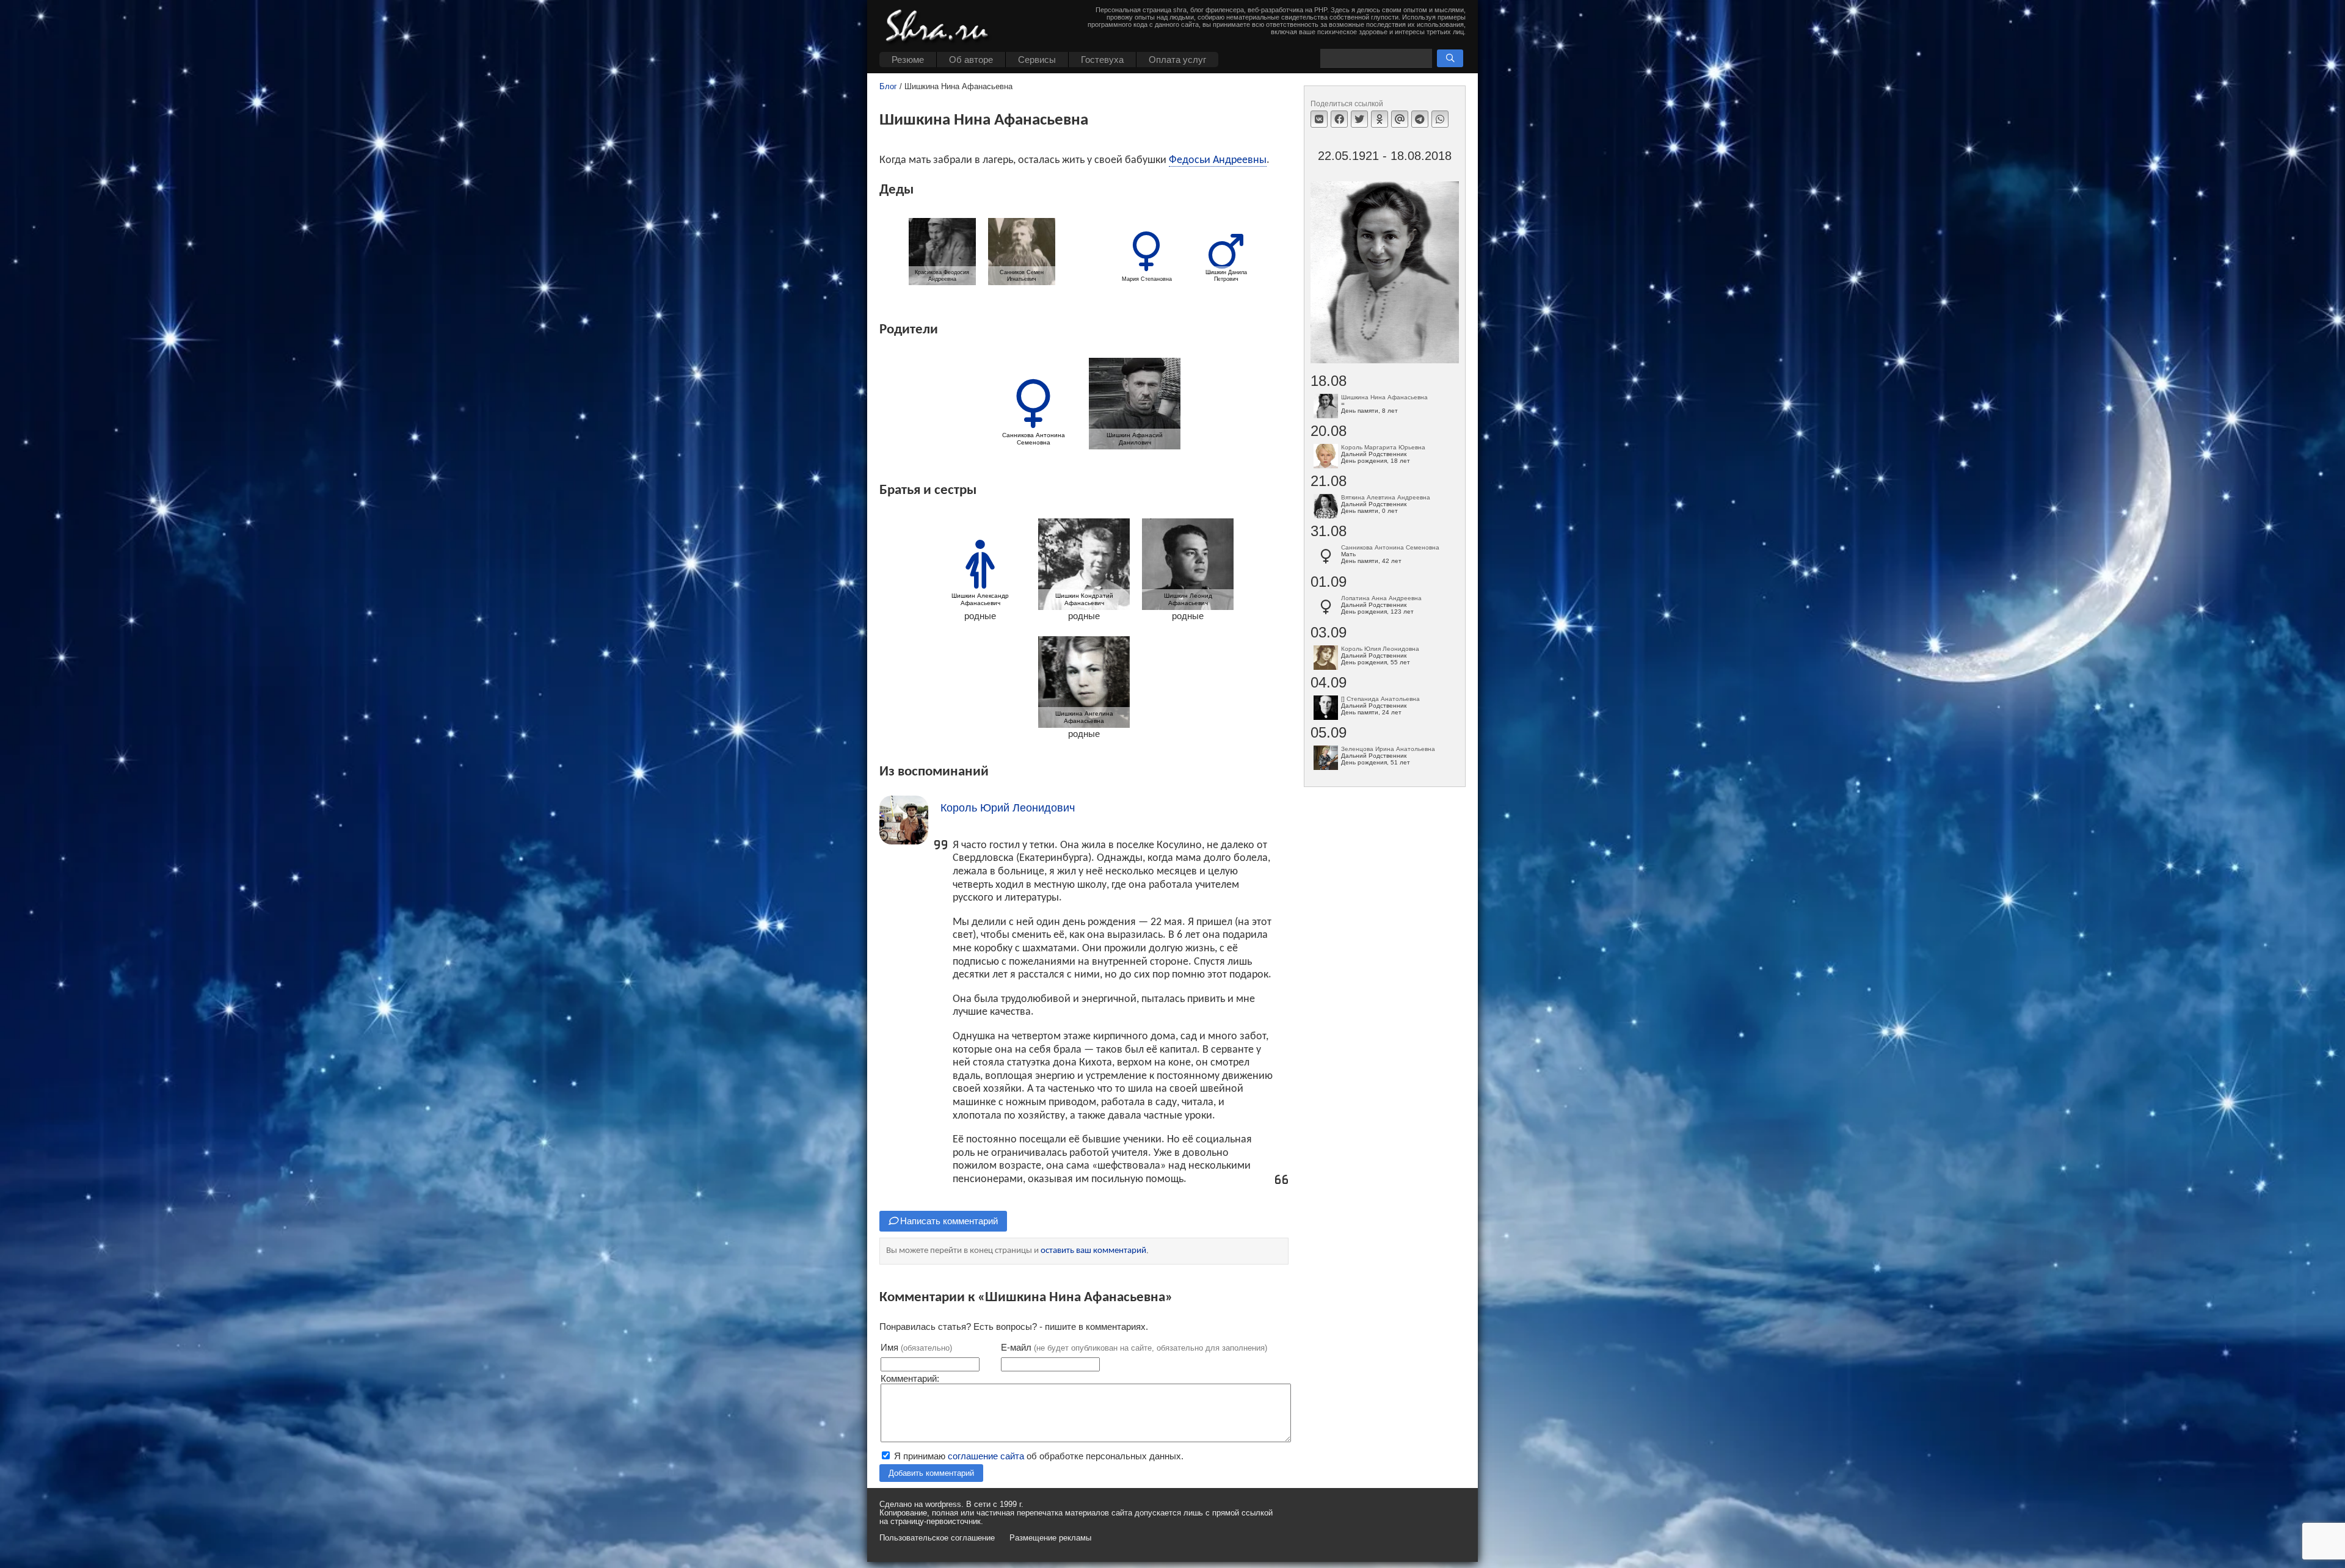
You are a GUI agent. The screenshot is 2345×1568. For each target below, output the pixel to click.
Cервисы (1037, 60)
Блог (888, 87)
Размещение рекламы (1050, 1538)
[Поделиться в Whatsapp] (1440, 119)
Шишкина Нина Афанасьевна (1384, 397)
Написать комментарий (948, 1221)
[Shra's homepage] (940, 27)
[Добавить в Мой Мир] (1400, 119)
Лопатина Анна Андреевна (1381, 598)
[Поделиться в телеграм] (1420, 119)
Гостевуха (1102, 60)
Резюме (908, 60)
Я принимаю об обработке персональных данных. (1038, 1456)
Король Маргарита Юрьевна (1383, 447)
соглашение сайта (986, 1456)
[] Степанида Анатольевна (1380, 699)
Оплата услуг (1177, 60)
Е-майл (1134, 1347)
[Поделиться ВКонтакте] (1319, 119)
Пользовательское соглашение (937, 1538)
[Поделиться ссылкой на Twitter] (1359, 119)
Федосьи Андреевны (1218, 160)
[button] (1450, 58)
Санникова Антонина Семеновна (1390, 547)
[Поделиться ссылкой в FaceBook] (1339, 119)
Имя (916, 1347)
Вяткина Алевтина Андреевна (1386, 497)
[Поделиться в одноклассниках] (1380, 119)
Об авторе (971, 60)
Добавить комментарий (931, 1473)
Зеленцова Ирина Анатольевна (1388, 749)
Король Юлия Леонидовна (1380, 649)
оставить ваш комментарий (1093, 1251)
